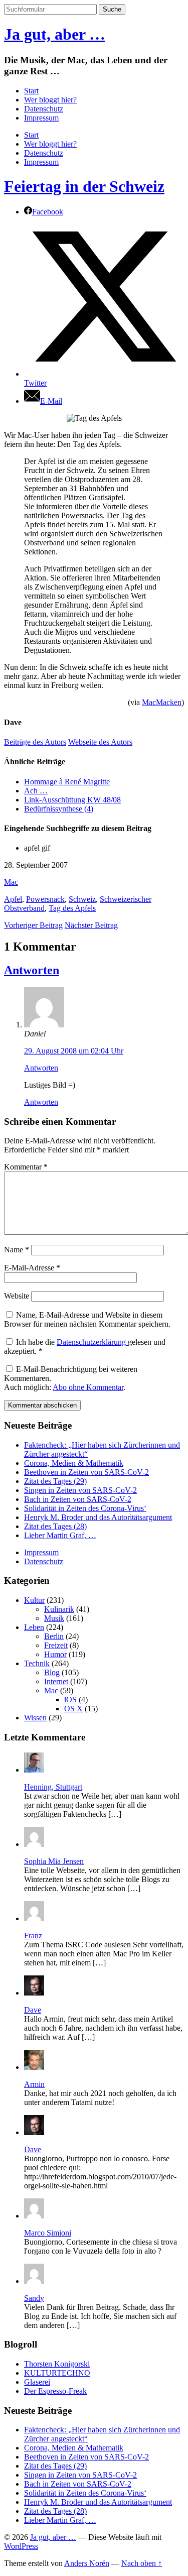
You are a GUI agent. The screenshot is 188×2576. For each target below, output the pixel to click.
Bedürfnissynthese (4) (59, 809)
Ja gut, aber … (55, 34)
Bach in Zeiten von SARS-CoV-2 (78, 1499)
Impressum (41, 118)
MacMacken (162, 702)
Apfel (13, 899)
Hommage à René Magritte (67, 782)
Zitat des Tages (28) (55, 1526)
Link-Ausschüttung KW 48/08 (72, 800)
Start (31, 91)
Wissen (35, 1718)
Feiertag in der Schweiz (84, 186)
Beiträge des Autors (35, 742)
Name (17, 1250)
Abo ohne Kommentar (88, 1387)
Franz (33, 1936)
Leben (34, 1627)
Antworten (32, 970)
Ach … (36, 791)
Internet (56, 1681)
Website (17, 1296)
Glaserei (37, 2382)
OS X (73, 1709)
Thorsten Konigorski (57, 2364)
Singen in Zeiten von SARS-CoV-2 (80, 1490)
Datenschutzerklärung (92, 1342)
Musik (54, 1618)
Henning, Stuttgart (53, 1787)
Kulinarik (59, 1609)
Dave (33, 2010)
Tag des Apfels (72, 908)
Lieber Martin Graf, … (60, 1535)
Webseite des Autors (100, 742)
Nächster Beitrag (91, 925)
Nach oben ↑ (142, 2563)
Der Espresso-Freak (55, 2391)
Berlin (54, 1636)
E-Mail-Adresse (32, 1268)
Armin (34, 2084)
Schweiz (82, 899)
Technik (37, 1663)
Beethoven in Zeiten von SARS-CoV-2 (86, 1472)
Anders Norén (87, 2563)
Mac (11, 882)
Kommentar (26, 1167)
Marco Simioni (48, 2233)
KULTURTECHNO (57, 2373)
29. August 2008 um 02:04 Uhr (74, 1051)
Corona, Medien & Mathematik (74, 1463)
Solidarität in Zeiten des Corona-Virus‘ (85, 1508)
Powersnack (45, 899)
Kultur (34, 1600)
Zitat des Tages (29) (55, 1481)
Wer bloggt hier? (50, 100)
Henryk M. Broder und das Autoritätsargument (98, 1517)
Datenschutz (44, 109)
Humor (55, 1654)
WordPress (21, 2546)
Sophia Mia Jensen (54, 1861)
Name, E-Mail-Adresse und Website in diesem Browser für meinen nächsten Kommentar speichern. (87, 1319)
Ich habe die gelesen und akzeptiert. (85, 1346)
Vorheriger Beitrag (33, 925)
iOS (70, 1700)
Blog (52, 1672)
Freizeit (56, 1645)
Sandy (34, 2298)
